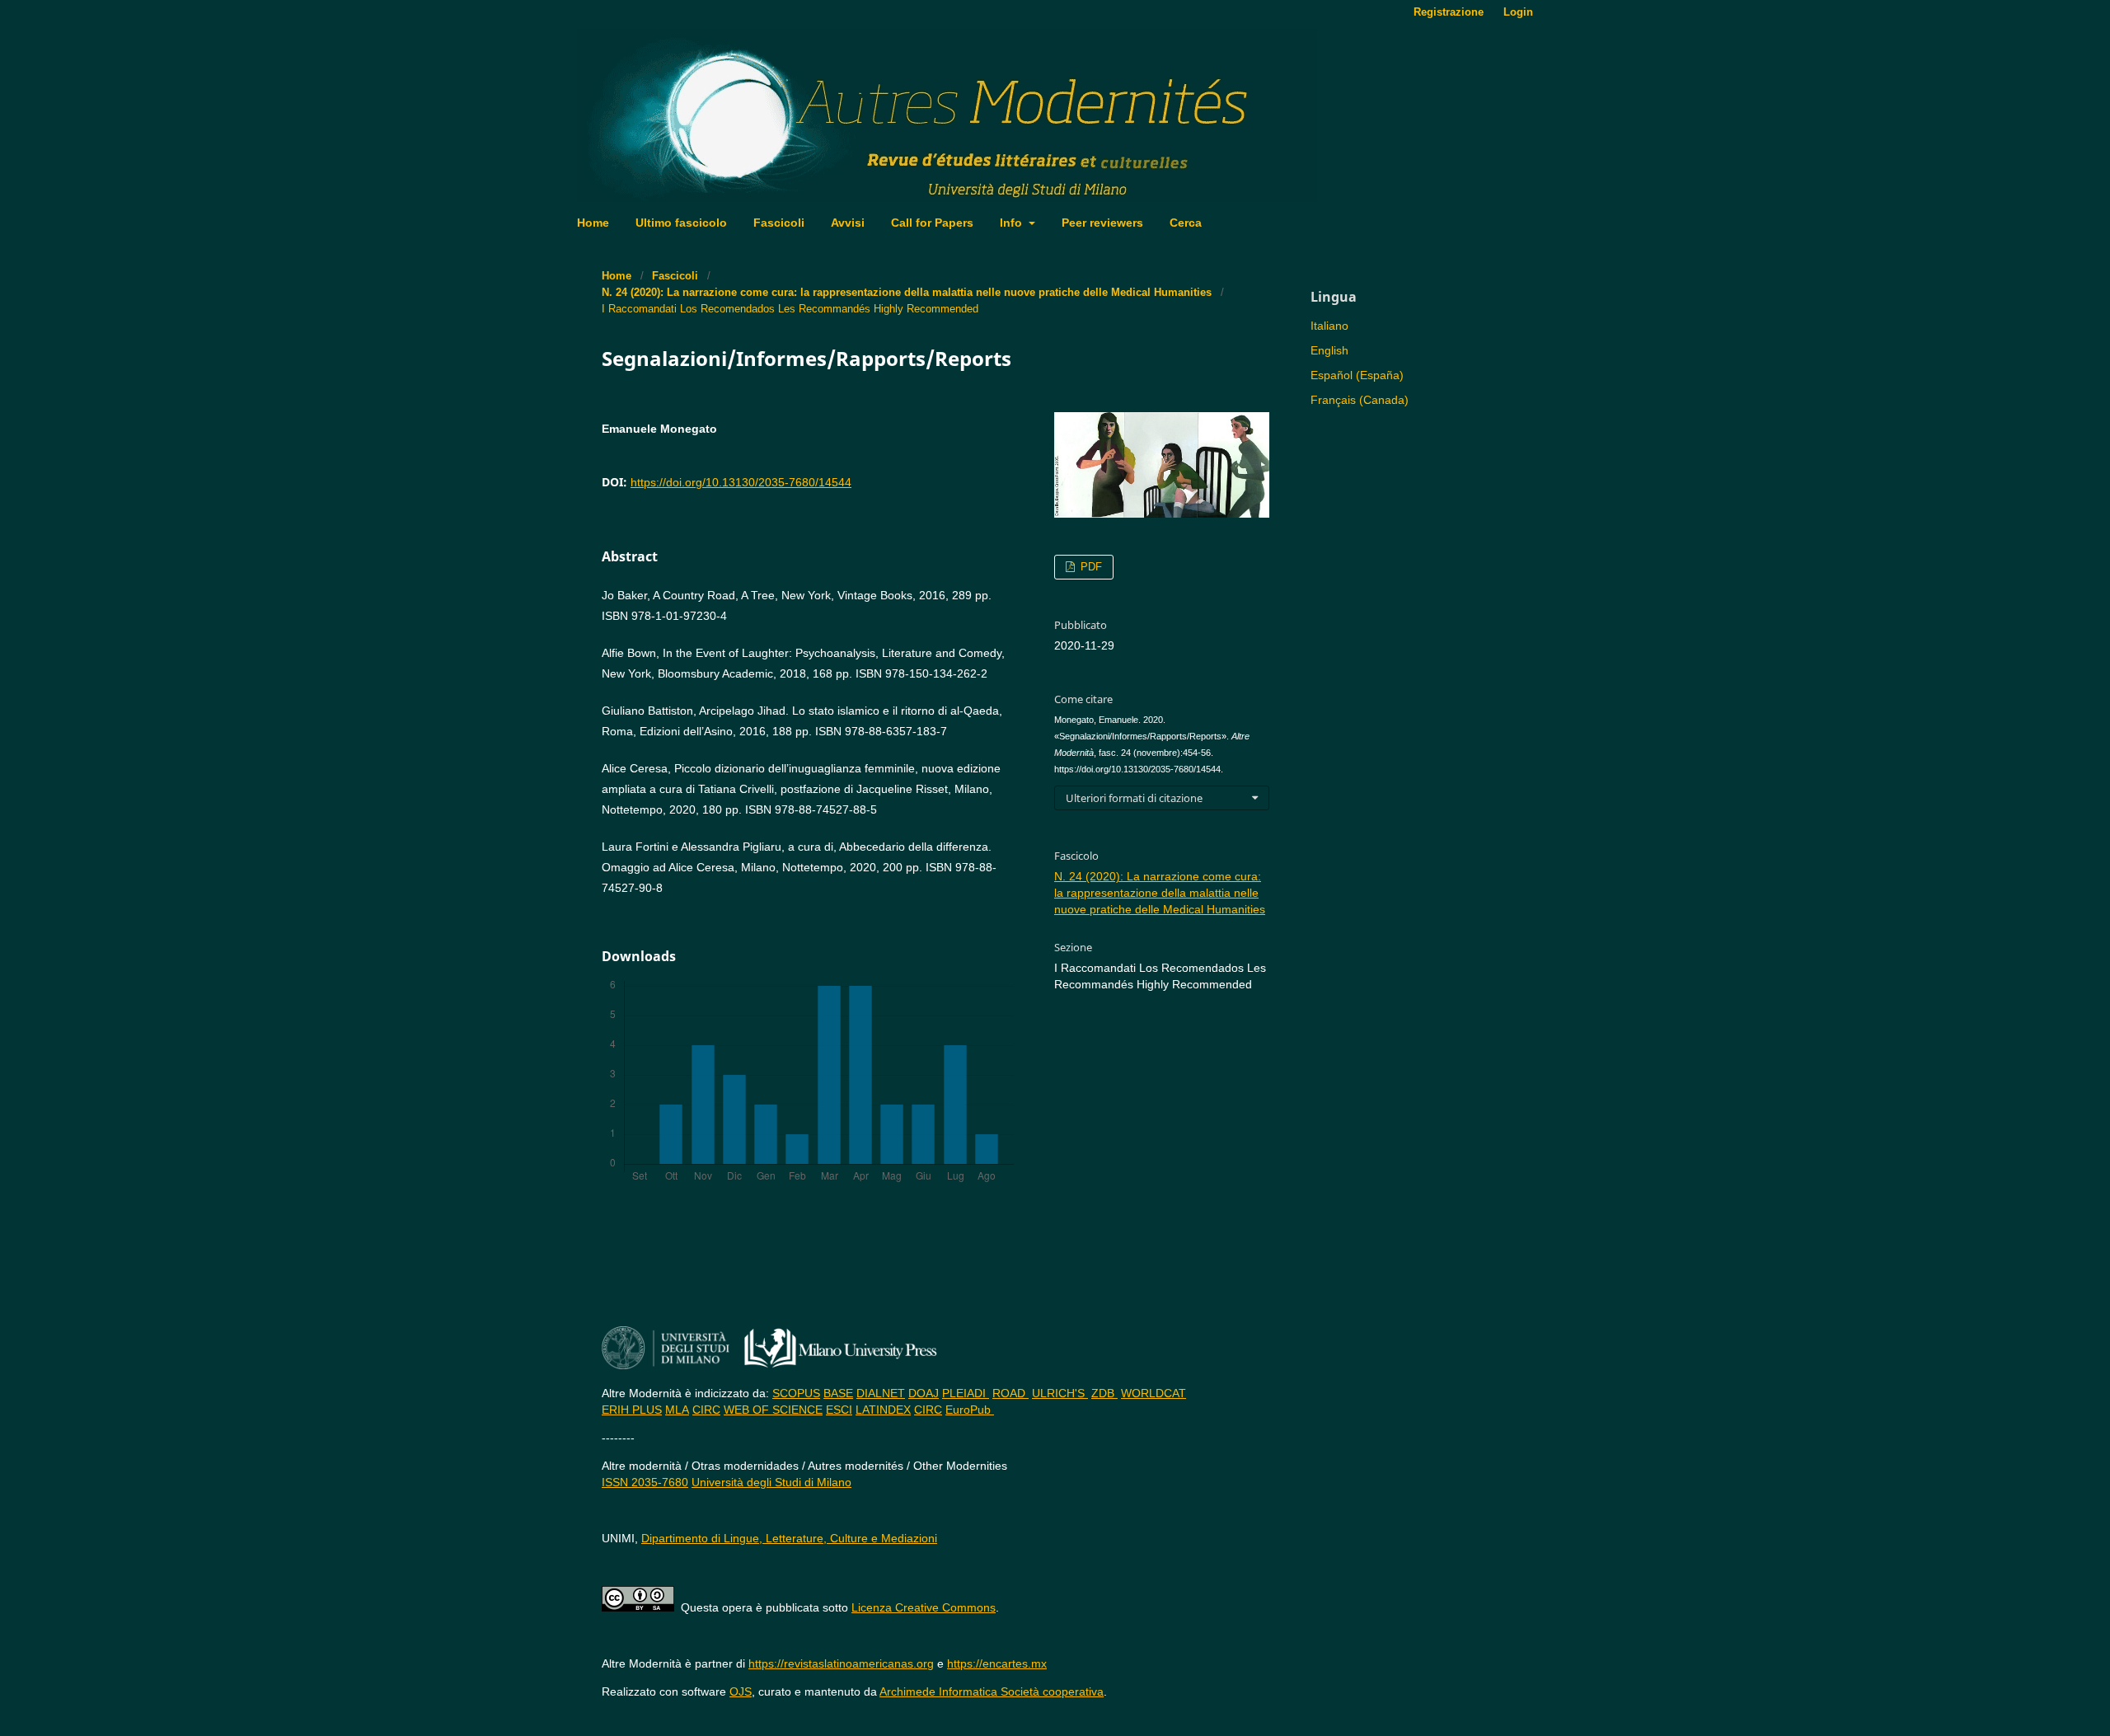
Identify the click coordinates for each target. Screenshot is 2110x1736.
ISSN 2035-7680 (645, 1482)
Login (1518, 12)
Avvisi (848, 223)
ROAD (1010, 1393)
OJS (741, 1691)
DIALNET (881, 1393)
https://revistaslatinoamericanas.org (841, 1663)
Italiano (1329, 326)
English (1329, 350)
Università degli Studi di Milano (771, 1482)
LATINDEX (883, 1410)
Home (593, 223)
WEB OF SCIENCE (773, 1410)
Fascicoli (779, 223)
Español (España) (1357, 375)
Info (1013, 223)
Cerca (1186, 223)
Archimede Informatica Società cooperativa (992, 1691)
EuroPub (970, 1410)
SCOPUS (796, 1393)
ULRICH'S (1060, 1393)
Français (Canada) (1360, 400)
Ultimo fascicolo (681, 223)
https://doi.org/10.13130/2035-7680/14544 (741, 482)
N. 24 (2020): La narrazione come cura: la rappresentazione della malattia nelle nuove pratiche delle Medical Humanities (907, 292)
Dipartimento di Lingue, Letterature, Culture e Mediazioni (789, 1538)
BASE (838, 1393)
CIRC (706, 1410)
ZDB (1104, 1393)
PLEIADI (966, 1393)
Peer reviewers (1102, 223)
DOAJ (924, 1393)
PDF (1090, 567)
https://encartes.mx (997, 1663)
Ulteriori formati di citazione (1134, 798)
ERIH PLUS (632, 1410)
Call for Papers (932, 223)
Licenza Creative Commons (924, 1607)
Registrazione (1449, 12)
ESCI (839, 1410)
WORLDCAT (1153, 1393)
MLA (677, 1410)
